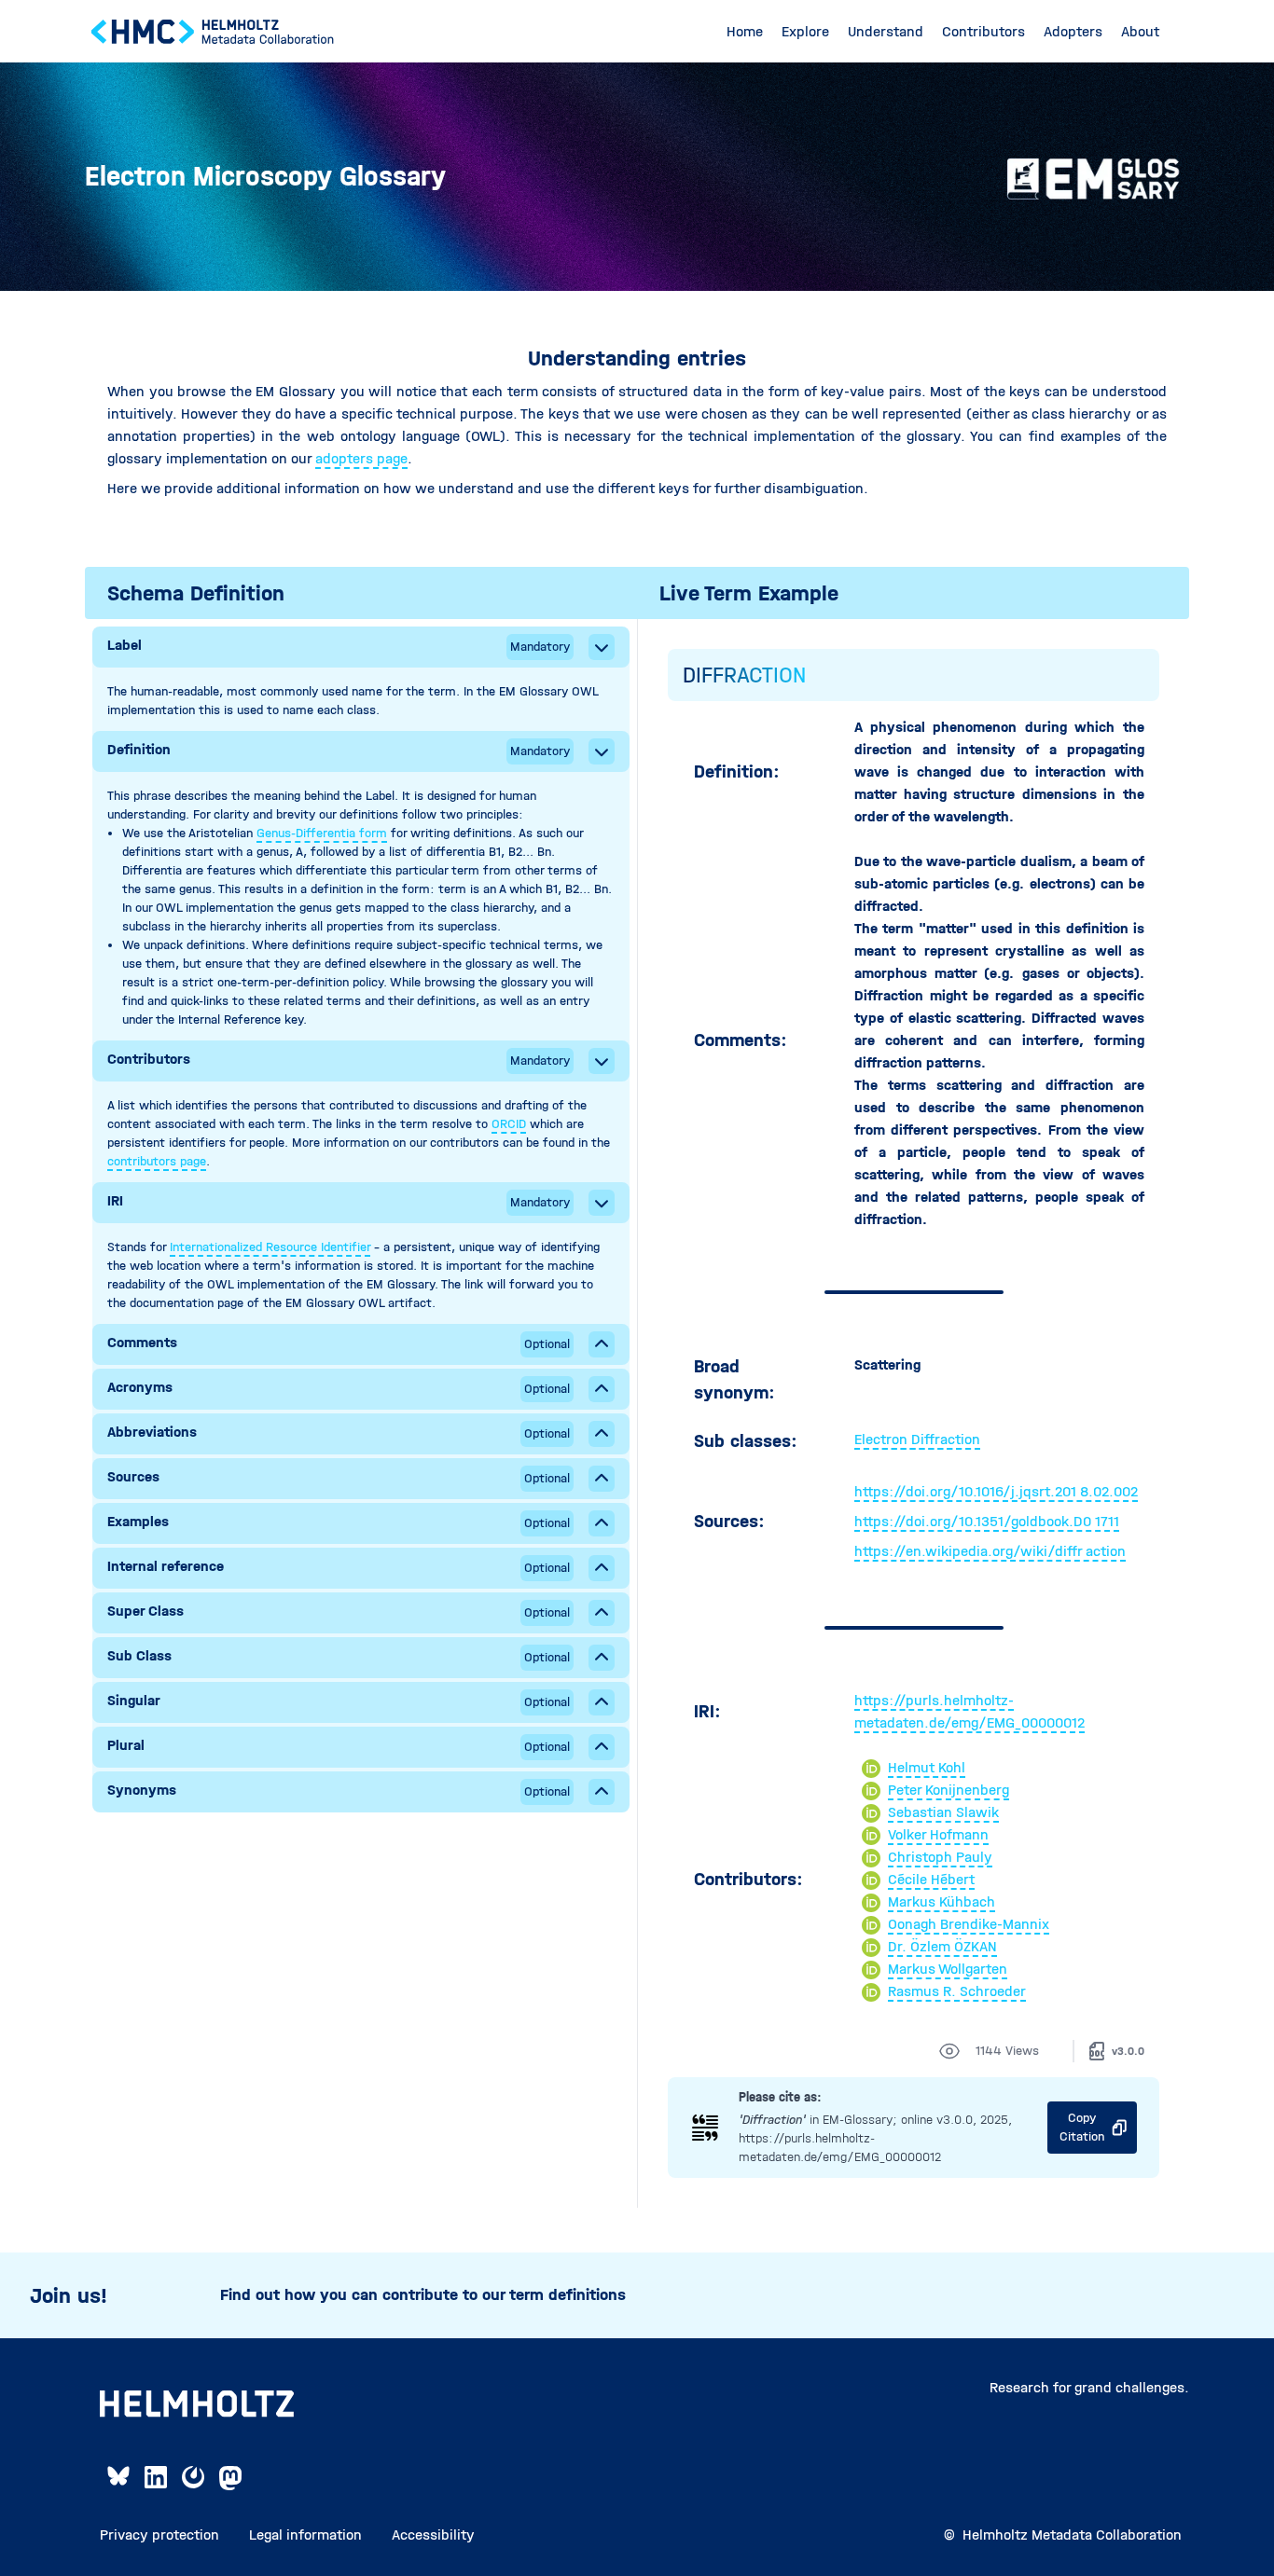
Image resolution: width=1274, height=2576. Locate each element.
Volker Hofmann (938, 1834)
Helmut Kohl (927, 1767)
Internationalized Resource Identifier (270, 1247)
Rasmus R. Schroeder (957, 1991)
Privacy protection (159, 2535)
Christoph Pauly (940, 1857)
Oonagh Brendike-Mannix (969, 1924)
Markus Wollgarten (948, 1969)
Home (745, 31)
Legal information (305, 2535)
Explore (805, 31)
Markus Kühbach (942, 1901)
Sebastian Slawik (943, 1812)
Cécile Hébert (931, 1879)
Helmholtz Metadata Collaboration (1072, 2535)
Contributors (983, 31)
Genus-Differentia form (322, 833)
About (1140, 31)
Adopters (1073, 31)
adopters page (361, 458)
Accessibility (433, 2535)
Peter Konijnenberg (949, 1790)
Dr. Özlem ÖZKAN (942, 1946)
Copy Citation (1082, 2127)
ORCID (509, 1124)
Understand (886, 31)
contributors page (157, 1161)
